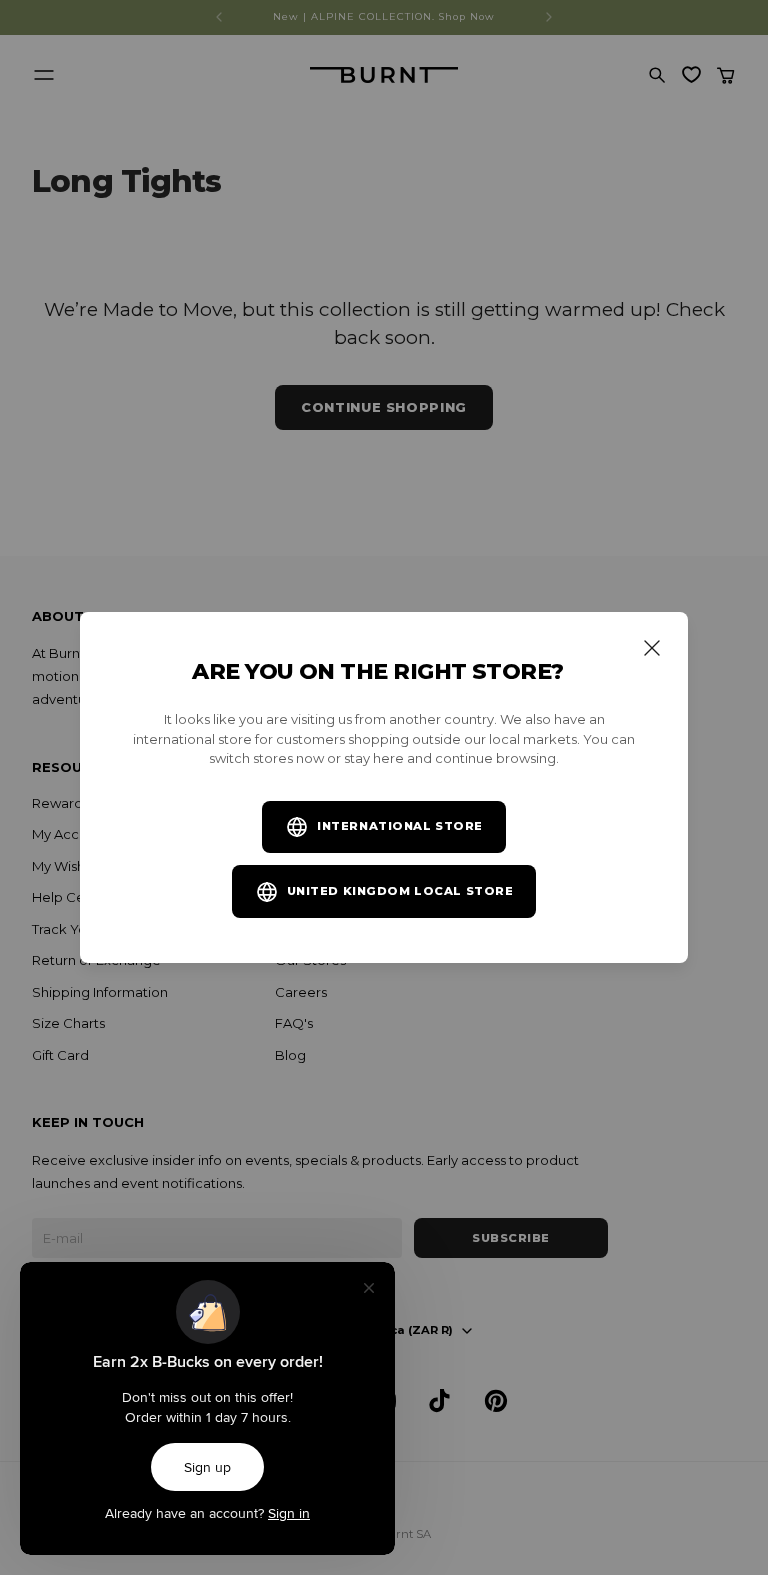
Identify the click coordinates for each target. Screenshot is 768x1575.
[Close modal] (652, 648)
